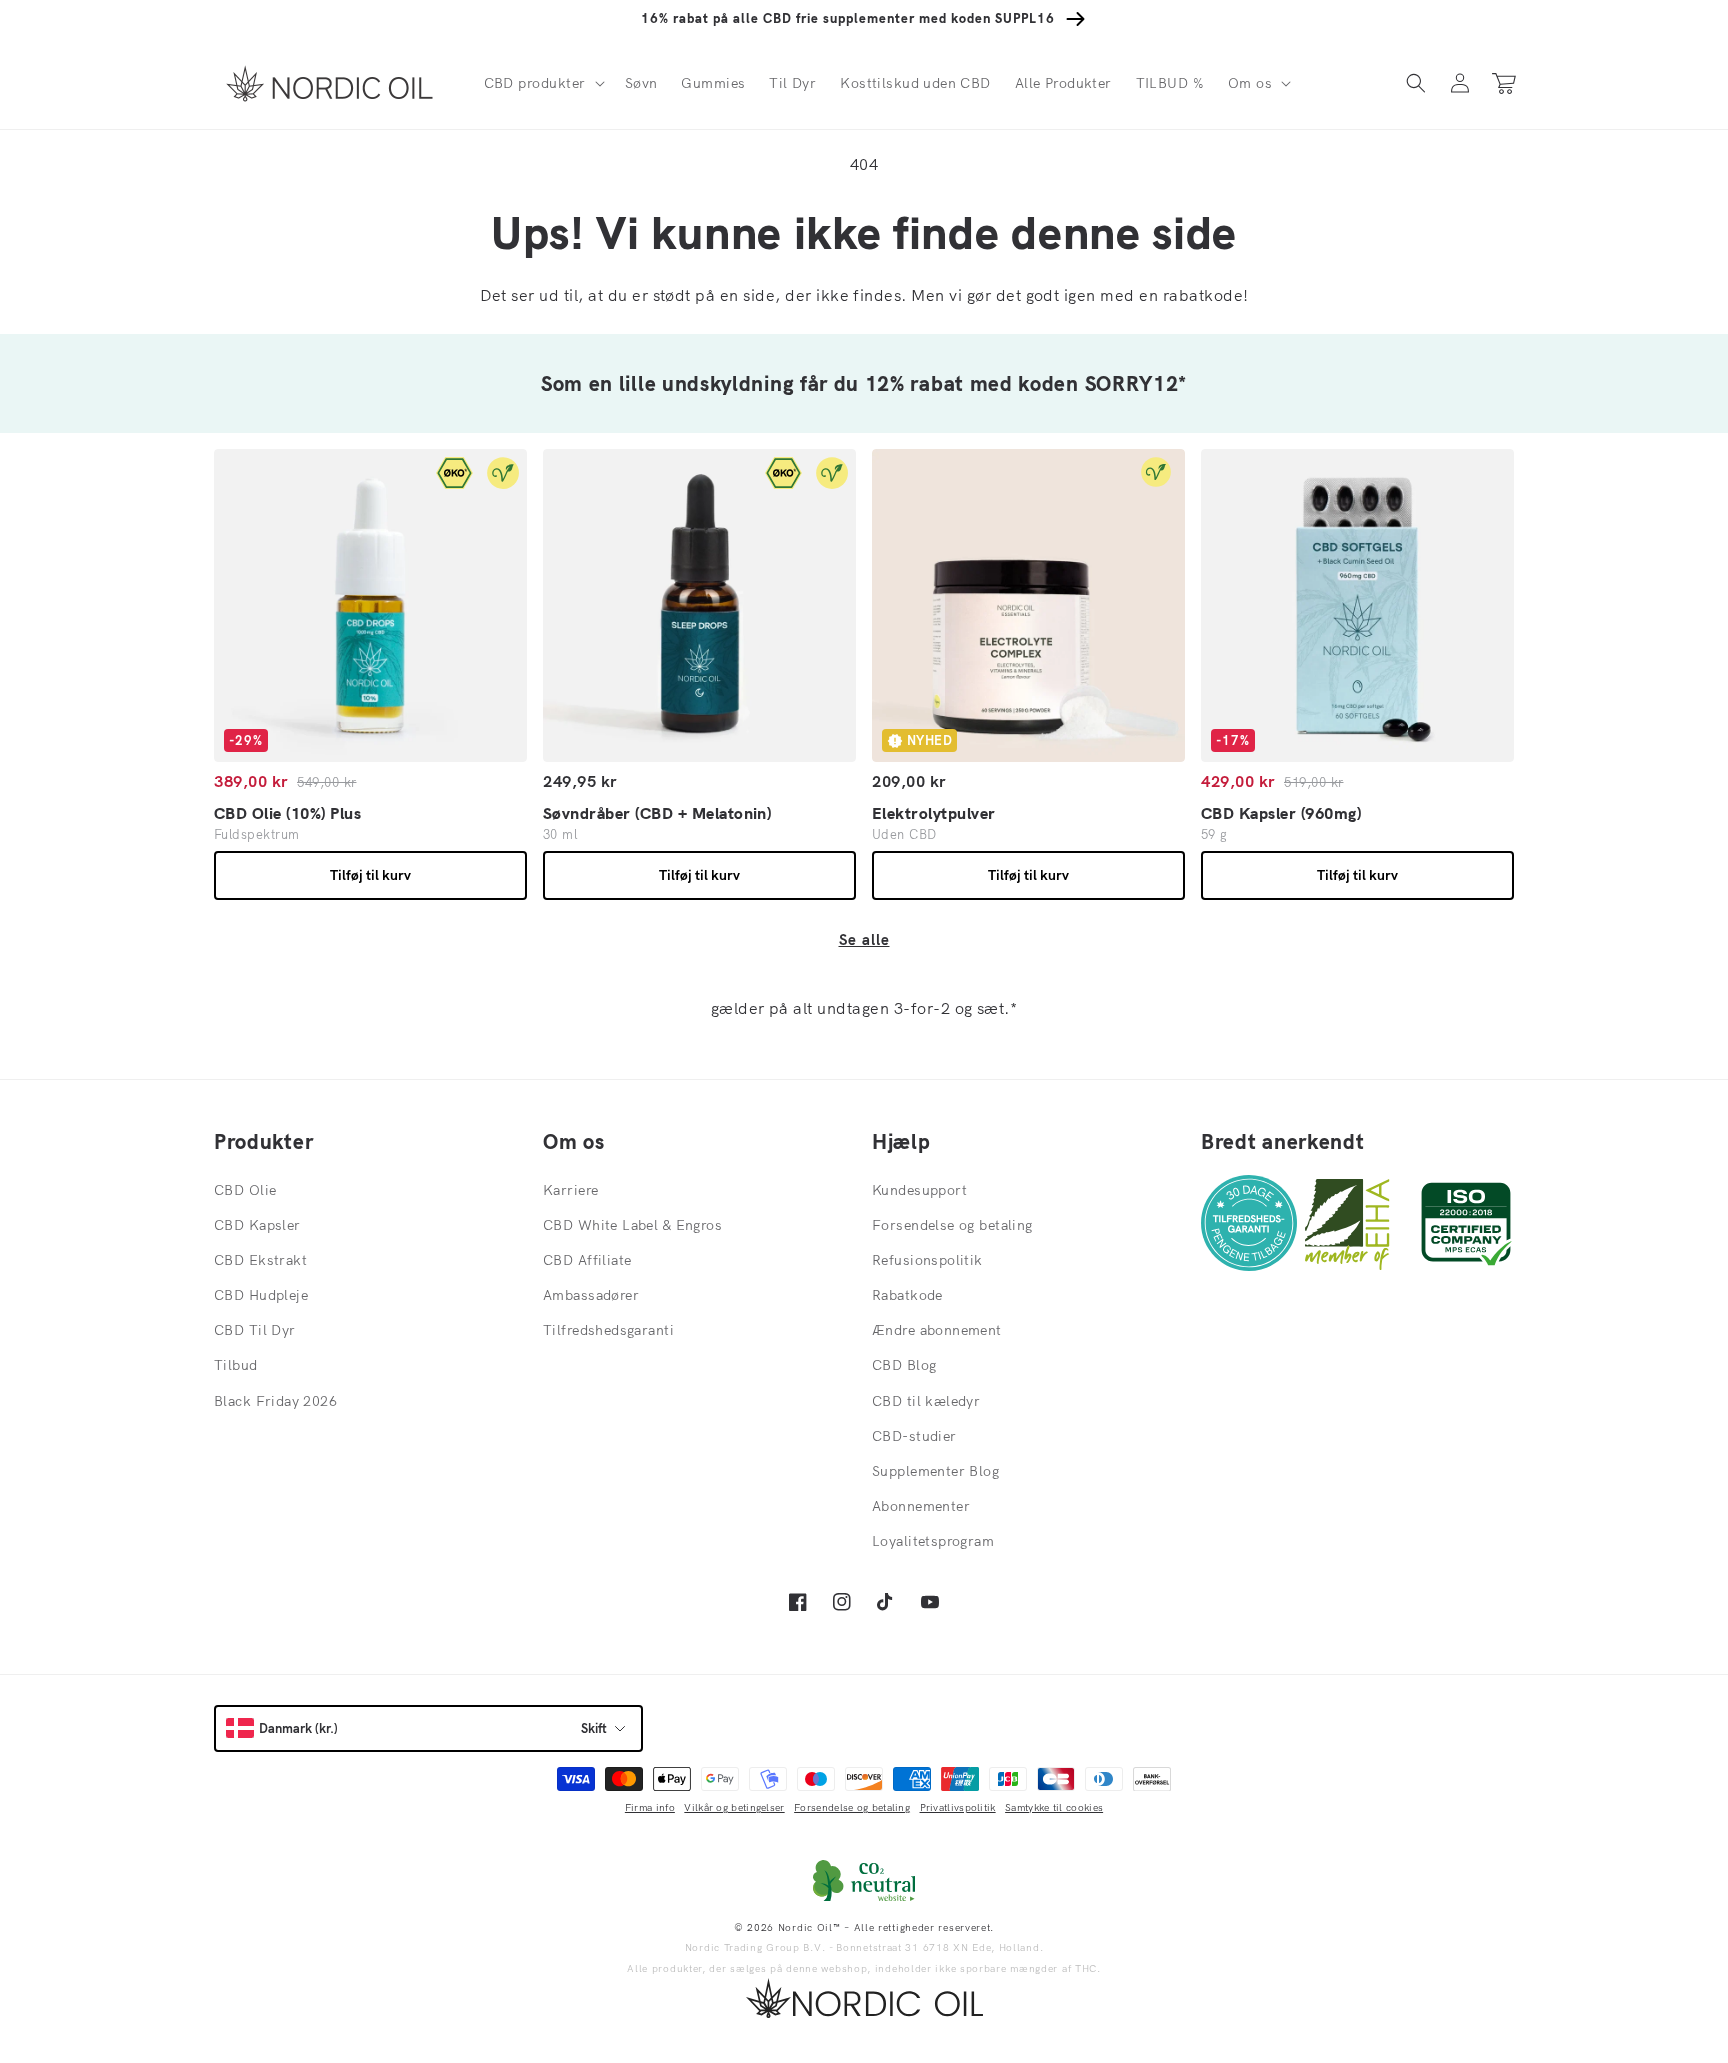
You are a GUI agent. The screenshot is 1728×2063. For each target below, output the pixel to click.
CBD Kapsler (257, 1225)
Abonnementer (921, 1506)
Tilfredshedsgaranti (608, 1330)
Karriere (570, 1190)
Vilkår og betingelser (734, 1807)
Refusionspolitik (927, 1260)
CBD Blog (904, 1365)
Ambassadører (591, 1295)
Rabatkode (907, 1295)
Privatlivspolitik (958, 1807)
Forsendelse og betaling (952, 1225)
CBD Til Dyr (255, 1330)
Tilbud (236, 1365)
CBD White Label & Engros (632, 1225)
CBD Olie (245, 1190)
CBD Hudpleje (261, 1295)
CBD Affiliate (587, 1260)
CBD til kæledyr (926, 1401)
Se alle (864, 939)
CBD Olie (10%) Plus (287, 813)
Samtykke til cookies (1054, 1807)
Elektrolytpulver (934, 813)
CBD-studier (914, 1436)
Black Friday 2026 (275, 1401)
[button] (542, 83)
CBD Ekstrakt (260, 1260)
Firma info (650, 1807)
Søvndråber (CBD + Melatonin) (657, 813)
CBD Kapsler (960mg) (1281, 813)
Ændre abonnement (937, 1330)
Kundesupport (919, 1190)
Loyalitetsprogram (933, 1541)
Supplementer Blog (935, 1471)
